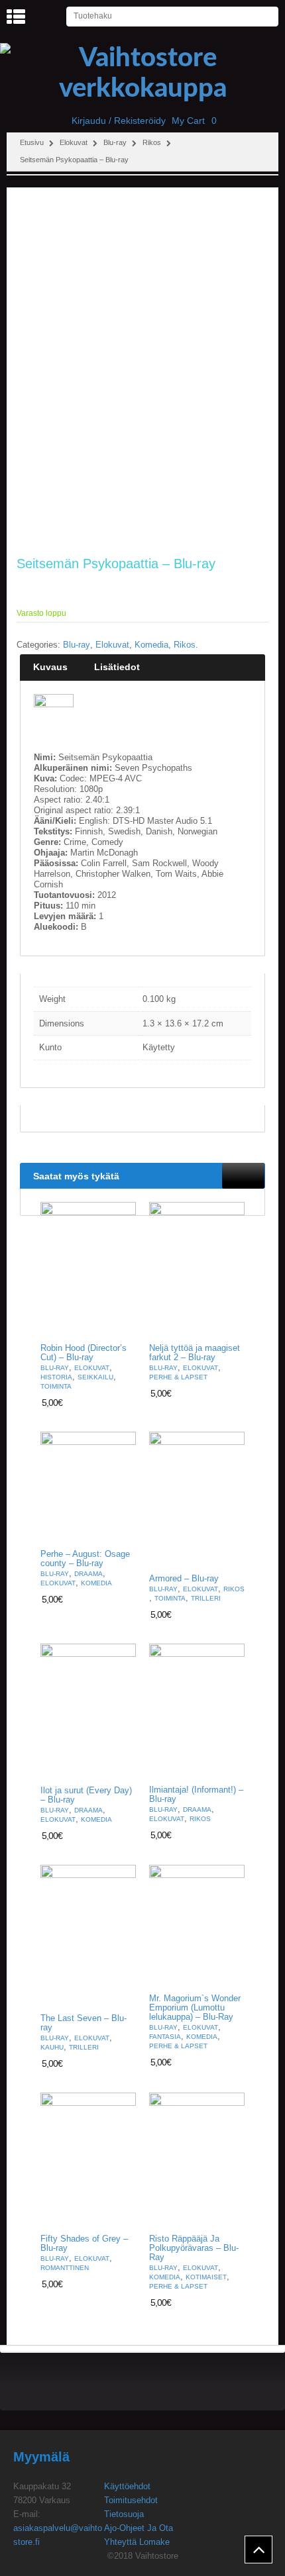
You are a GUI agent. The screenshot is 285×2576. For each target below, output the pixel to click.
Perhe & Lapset (178, 1377)
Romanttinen (65, 2268)
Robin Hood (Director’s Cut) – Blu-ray (84, 1353)
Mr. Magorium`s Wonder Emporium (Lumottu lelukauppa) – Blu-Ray (195, 2008)
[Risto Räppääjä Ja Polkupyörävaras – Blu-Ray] (197, 2160)
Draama (88, 1574)
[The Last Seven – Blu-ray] (88, 1936)
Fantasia (165, 2037)
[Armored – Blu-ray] (197, 1499)
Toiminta (56, 1386)
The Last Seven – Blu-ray (84, 2023)
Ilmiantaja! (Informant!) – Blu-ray (196, 1795)
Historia (56, 1377)
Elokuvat (74, 142)
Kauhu (52, 2047)
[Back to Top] (258, 2550)
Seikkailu (95, 1377)
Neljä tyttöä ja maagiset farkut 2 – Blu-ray (195, 1353)
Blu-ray (115, 142)
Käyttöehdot (127, 2486)
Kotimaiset (206, 2277)
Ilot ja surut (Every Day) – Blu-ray (86, 1795)
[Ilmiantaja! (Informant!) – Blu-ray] (197, 1711)
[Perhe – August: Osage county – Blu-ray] (88, 1487)
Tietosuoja (124, 2514)
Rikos (152, 142)
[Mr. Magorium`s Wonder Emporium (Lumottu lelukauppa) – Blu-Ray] (197, 1926)
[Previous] (233, 1175)
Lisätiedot (117, 667)
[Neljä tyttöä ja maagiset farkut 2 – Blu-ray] (197, 1269)
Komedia (151, 645)
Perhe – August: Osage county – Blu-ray (85, 1559)
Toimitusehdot (131, 2500)
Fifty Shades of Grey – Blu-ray (84, 2244)
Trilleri (206, 1598)
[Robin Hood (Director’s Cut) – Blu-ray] (88, 1269)
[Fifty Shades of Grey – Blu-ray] (88, 2160)
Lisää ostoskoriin (118, 1325)
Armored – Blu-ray (184, 1579)
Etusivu (32, 142)
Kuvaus (50, 667)
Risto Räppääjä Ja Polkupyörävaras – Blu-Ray (194, 2248)
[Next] (255, 1175)
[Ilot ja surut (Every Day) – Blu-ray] (88, 1711)
